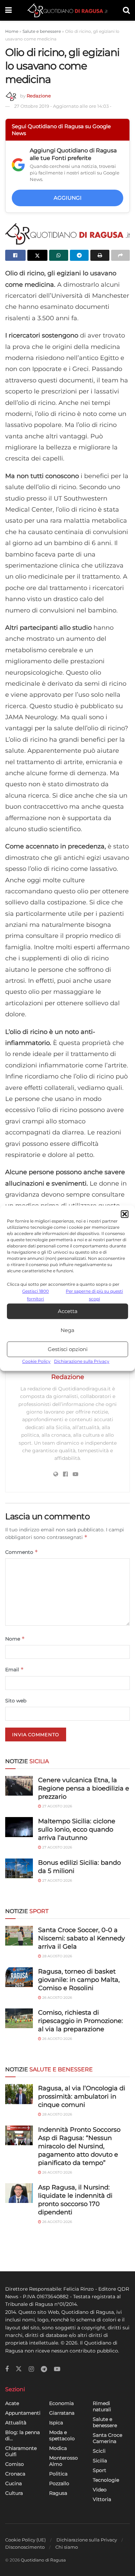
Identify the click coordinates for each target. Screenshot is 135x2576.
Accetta (68, 1311)
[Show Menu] (8, 10)
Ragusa (58, 2493)
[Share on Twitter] (38, 255)
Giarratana (62, 2413)
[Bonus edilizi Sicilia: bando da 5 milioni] (19, 1868)
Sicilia (100, 2461)
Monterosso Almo (64, 2461)
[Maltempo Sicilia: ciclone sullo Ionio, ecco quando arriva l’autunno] (19, 1827)
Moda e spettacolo (62, 2435)
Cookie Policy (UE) (25, 2540)
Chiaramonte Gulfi (21, 2451)
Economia (61, 2403)
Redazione (39, 96)
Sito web (16, 1701)
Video (100, 2490)
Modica (58, 2448)
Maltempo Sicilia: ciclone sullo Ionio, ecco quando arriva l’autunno (77, 1829)
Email (15, 1669)
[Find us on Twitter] (19, 2369)
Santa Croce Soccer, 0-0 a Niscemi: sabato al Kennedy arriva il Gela (82, 1938)
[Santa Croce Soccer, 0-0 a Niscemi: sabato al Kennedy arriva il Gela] (19, 1936)
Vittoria (102, 2499)
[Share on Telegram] (79, 255)
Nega (67, 1330)
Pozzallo (59, 2483)
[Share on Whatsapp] (59, 255)
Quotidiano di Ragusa (43, 2560)
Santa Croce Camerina (107, 2438)
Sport (100, 2470)
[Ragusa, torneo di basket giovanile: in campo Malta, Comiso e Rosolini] (19, 1977)
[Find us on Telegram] (44, 2369)
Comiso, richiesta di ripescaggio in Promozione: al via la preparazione (80, 2021)
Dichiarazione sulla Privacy (82, 1362)
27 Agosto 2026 (57, 1806)
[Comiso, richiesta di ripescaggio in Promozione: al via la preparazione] (19, 2018)
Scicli (99, 2451)
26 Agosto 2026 (57, 1998)
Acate (12, 2403)
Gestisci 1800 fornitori (35, 1295)
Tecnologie (106, 2480)
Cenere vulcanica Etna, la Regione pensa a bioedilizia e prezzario (84, 1788)
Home (12, 31)
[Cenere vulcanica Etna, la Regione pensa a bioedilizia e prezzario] (19, 1786)
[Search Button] (126, 10)
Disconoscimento (25, 2547)
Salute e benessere (42, 31)
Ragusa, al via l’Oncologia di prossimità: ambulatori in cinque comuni (82, 2097)
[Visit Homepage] (67, 10)
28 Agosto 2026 (57, 1956)
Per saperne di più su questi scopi (94, 1295)
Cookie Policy (36, 1362)
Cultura (14, 2493)
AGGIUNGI (68, 198)
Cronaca (15, 2474)
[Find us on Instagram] (31, 2369)
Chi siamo (67, 2547)
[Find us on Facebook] (7, 2369)
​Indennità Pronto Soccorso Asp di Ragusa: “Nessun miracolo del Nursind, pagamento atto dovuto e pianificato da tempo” (79, 2146)
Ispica (56, 2423)
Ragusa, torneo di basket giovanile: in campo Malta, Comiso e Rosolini (79, 1980)
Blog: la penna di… (22, 2435)
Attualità (16, 2423)
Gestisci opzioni (68, 1349)
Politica (58, 2474)
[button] (125, 1214)
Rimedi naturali (102, 2406)
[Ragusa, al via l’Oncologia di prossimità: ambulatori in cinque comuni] (19, 2094)
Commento (22, 1552)
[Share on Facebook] (15, 255)
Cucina (13, 2483)
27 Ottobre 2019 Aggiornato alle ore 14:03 (63, 106)
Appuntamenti (23, 2413)
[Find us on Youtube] (57, 2369)
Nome (15, 1639)
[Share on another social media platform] (121, 255)
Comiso (15, 2464)
